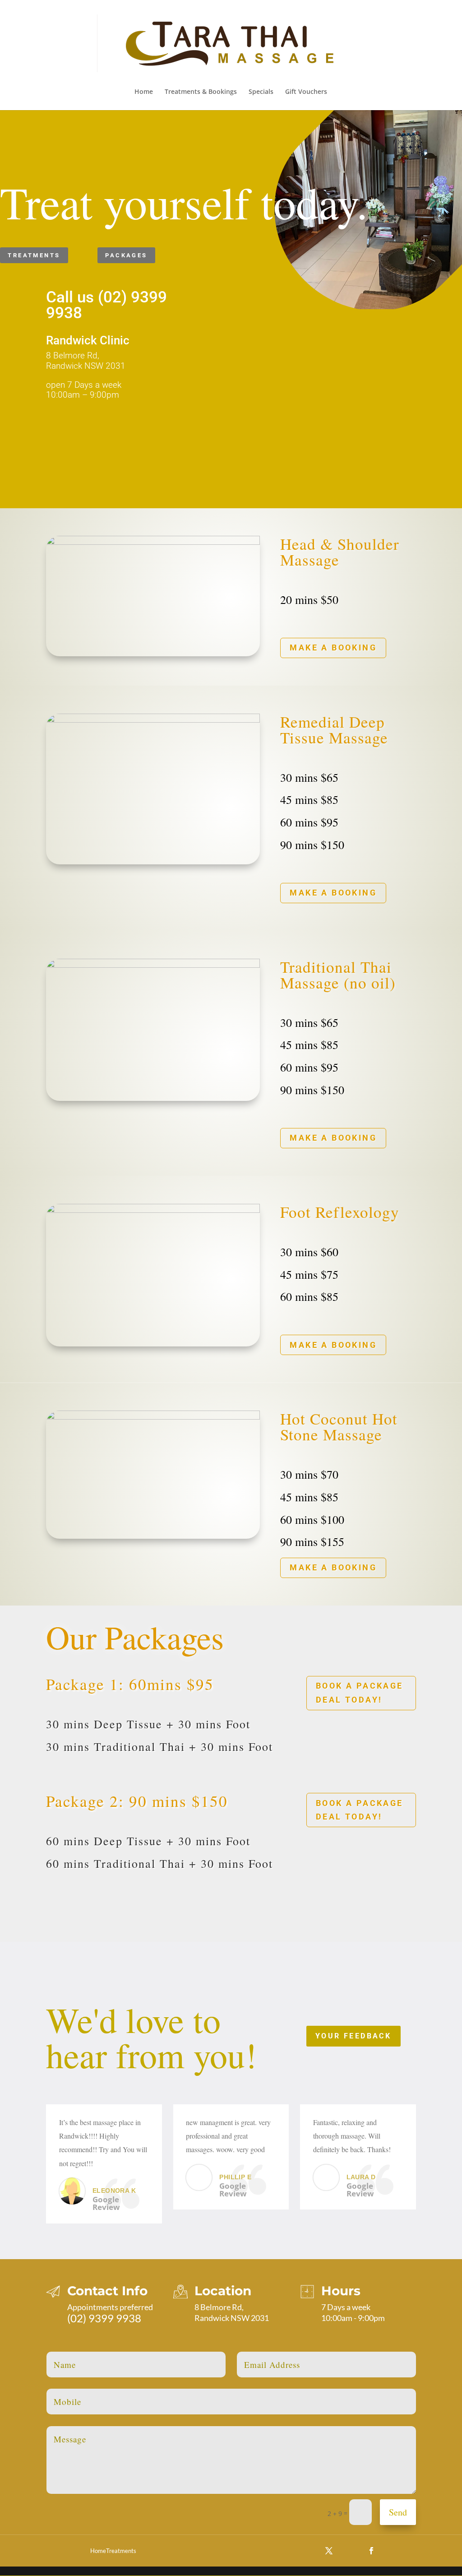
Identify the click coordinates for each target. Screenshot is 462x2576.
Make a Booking (333, 647)
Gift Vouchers (306, 92)
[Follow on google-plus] (350, 2551)
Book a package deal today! (360, 1693)
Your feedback (353, 2036)
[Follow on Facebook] (371, 2551)
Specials (261, 92)
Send (398, 2512)
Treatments (34, 255)
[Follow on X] (329, 2551)
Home (144, 92)
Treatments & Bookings (201, 92)
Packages (126, 255)
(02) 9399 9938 (104, 2318)
